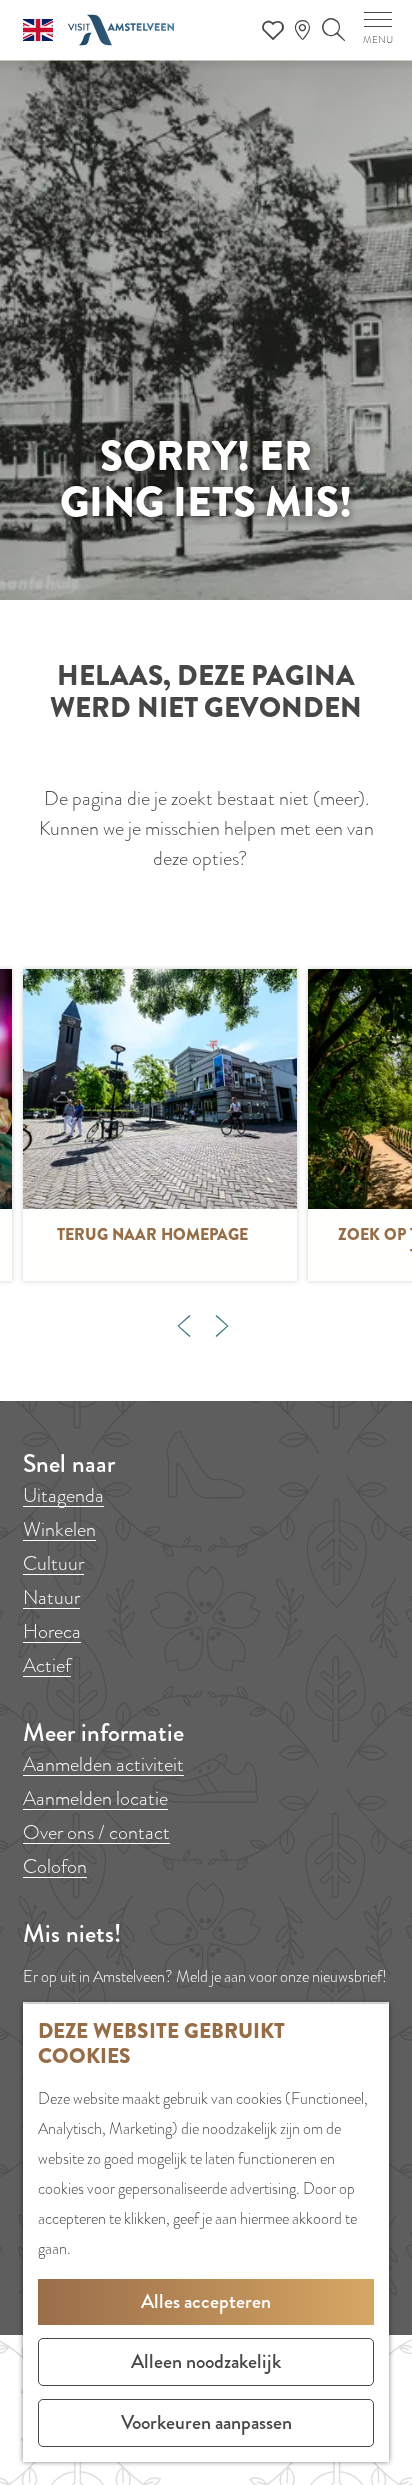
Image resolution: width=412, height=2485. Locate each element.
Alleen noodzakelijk (206, 2361)
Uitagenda (63, 1495)
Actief (47, 1665)
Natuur (51, 1597)
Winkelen (59, 1529)
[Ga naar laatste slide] (184, 1326)
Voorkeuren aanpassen (206, 2422)
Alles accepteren (206, 2301)
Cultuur (53, 1563)
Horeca (52, 1631)
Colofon (55, 1866)
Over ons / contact (96, 1832)
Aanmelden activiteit (103, 1764)
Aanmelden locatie (95, 1798)
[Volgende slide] (222, 1326)
